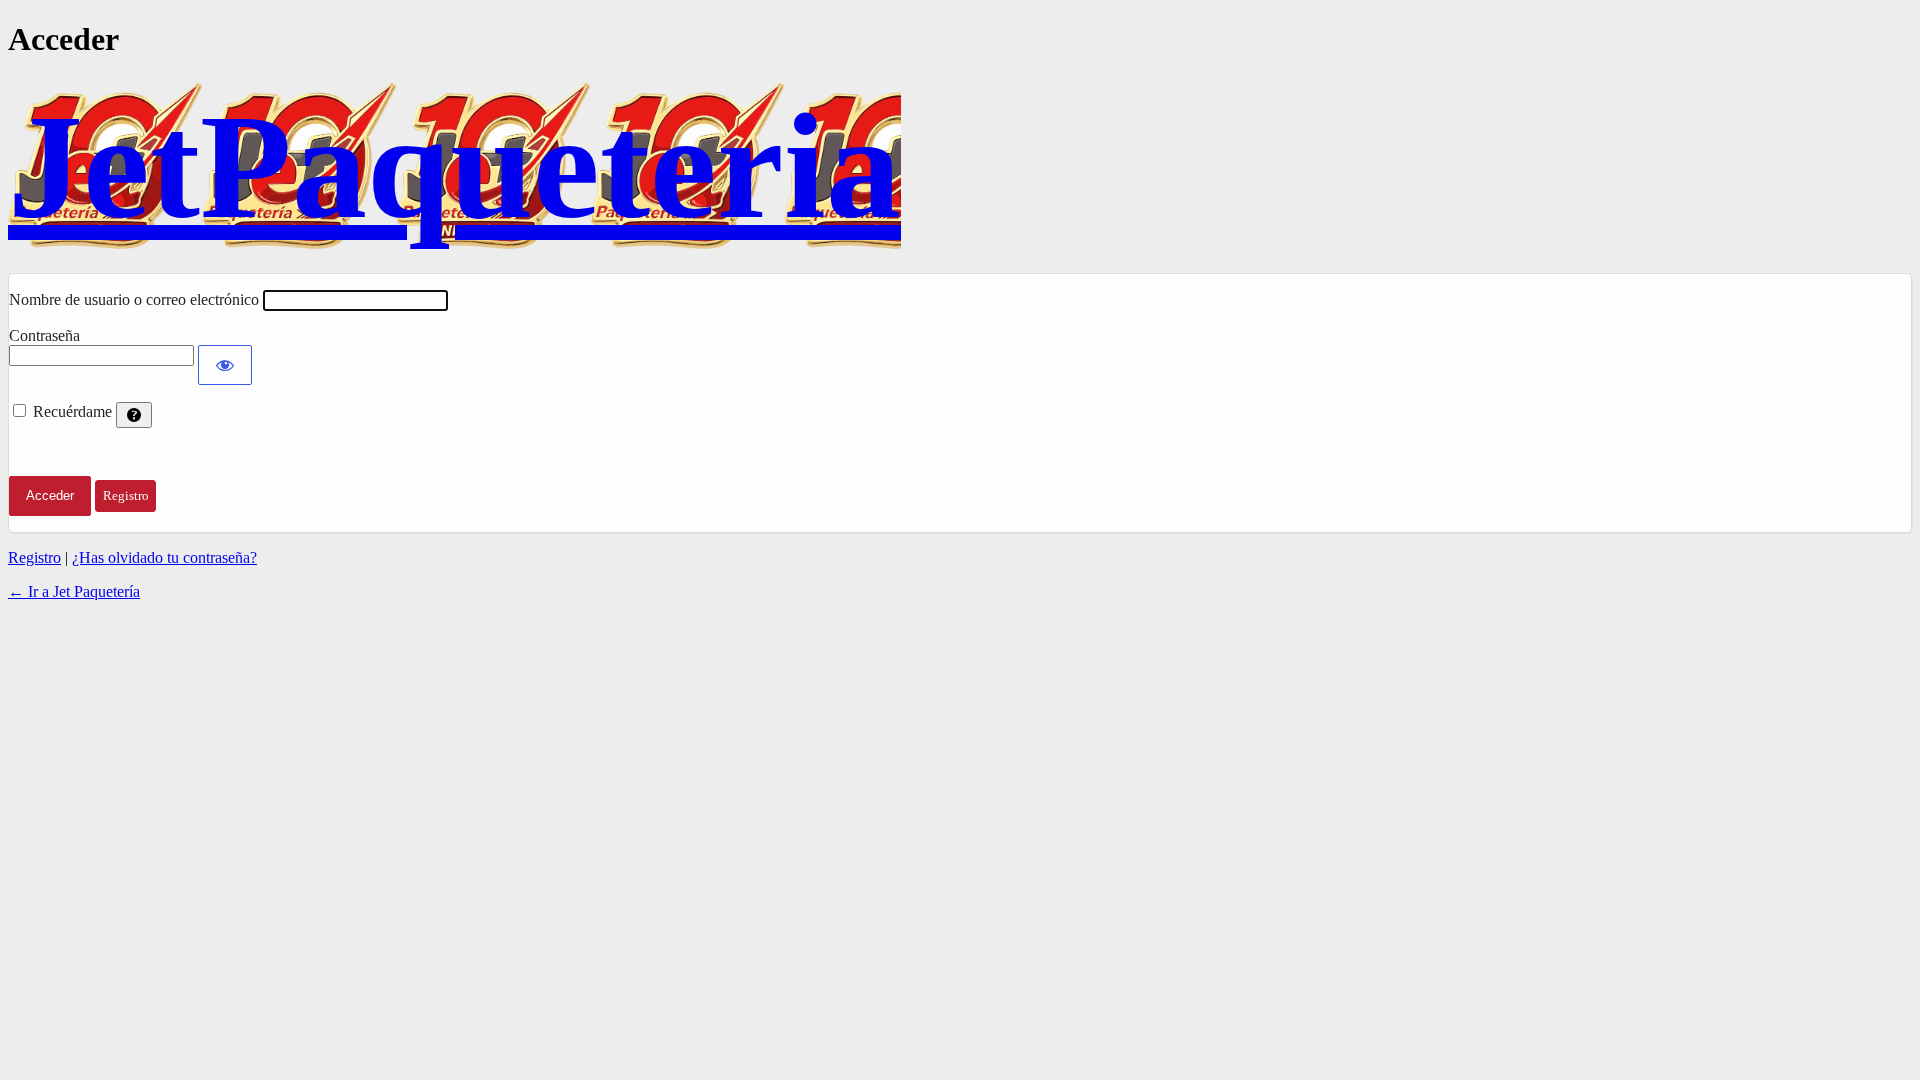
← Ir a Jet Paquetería (74, 591)
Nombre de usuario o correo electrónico (134, 299)
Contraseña (44, 335)
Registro (34, 557)
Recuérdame (72, 411)
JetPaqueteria (454, 166)
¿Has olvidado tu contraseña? (164, 557)
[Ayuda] (134, 415)
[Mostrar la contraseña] (225, 365)
